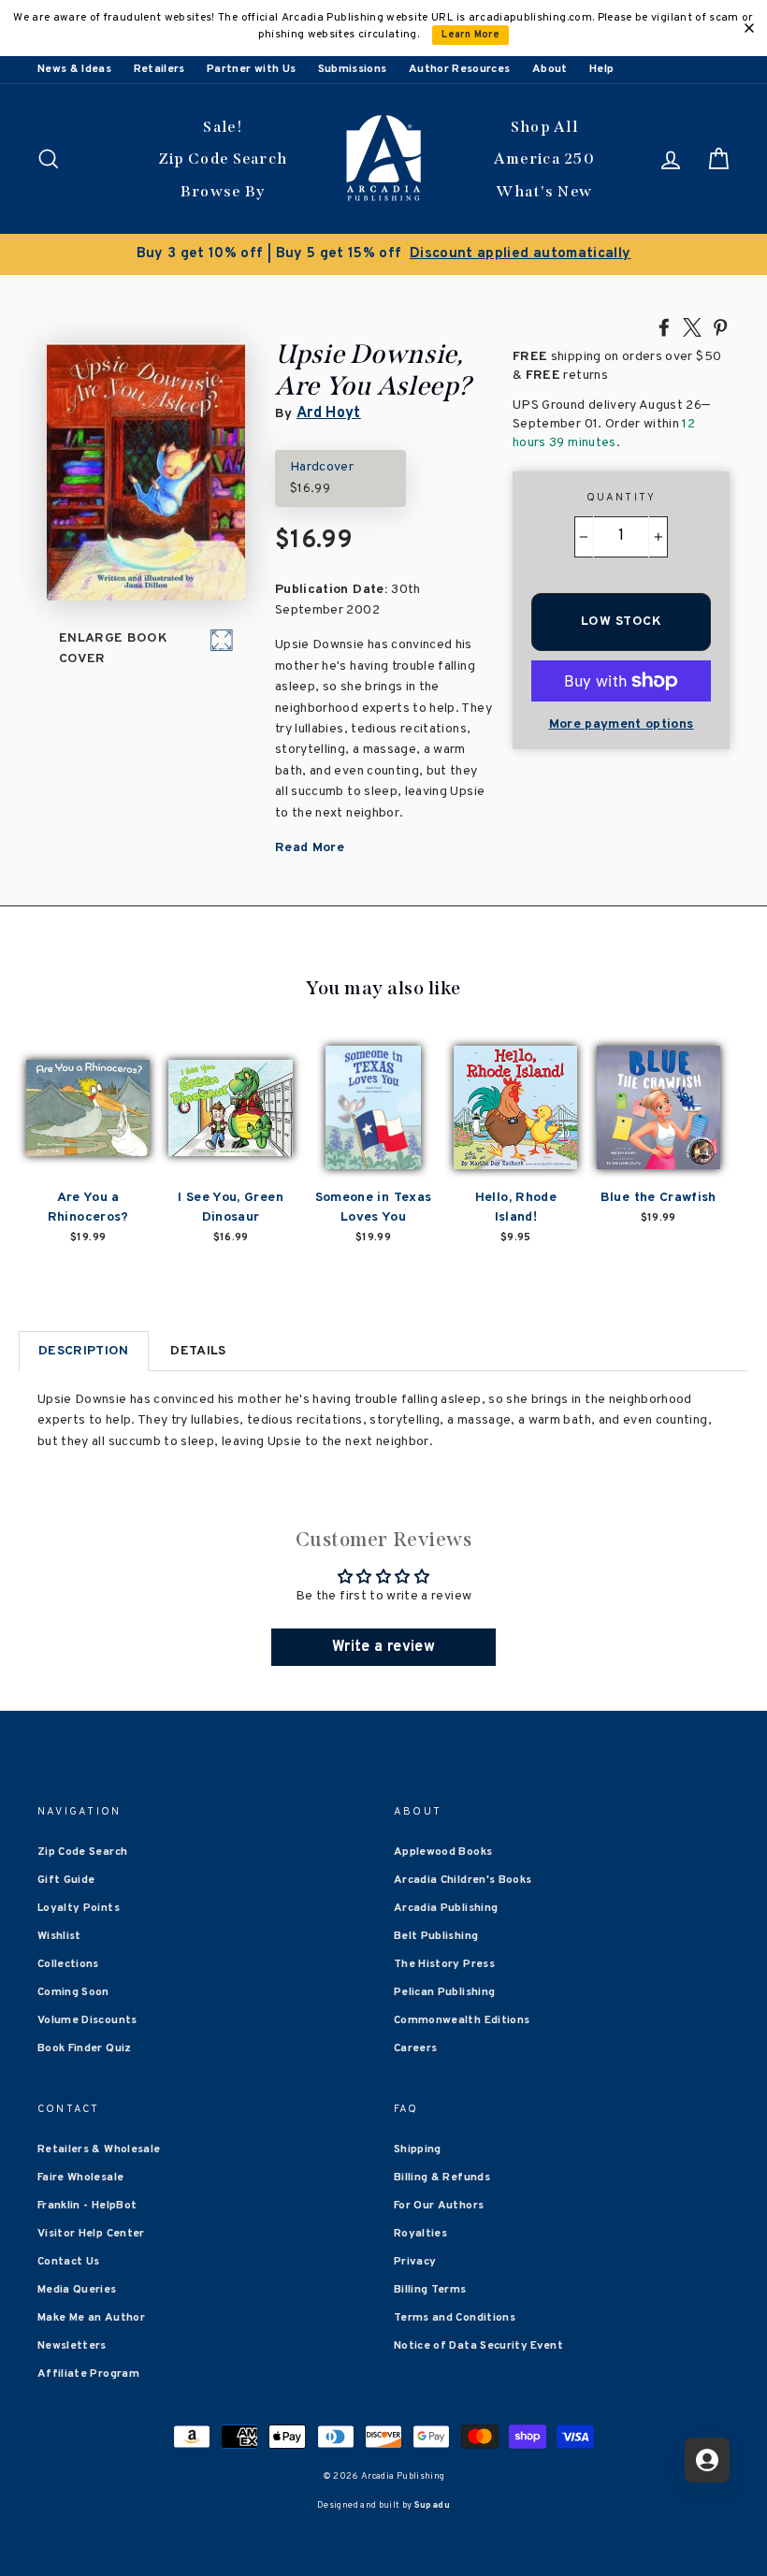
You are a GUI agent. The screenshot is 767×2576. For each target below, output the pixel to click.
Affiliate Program (88, 2374)
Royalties (420, 2234)
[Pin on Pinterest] (720, 326)
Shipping (418, 2149)
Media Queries (77, 2290)
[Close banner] (749, 28)
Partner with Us (251, 69)
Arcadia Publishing (446, 1908)
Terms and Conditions (455, 2318)
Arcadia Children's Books (463, 1880)
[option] (383, 254)
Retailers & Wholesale (99, 2149)
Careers (415, 2048)
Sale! (223, 127)
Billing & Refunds (442, 2178)
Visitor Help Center (91, 2234)
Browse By (223, 191)
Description (84, 1351)
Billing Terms (430, 2290)
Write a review (383, 1647)
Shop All (544, 127)
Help (601, 69)
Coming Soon (73, 1992)
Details (198, 1351)
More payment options (622, 724)
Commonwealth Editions (462, 2020)
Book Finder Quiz (85, 2048)
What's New (544, 191)
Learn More (470, 35)
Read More (310, 848)
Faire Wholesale (80, 2178)
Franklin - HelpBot (87, 2206)
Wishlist (59, 1936)
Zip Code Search (223, 159)
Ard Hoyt (329, 413)
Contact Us (69, 2262)
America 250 (544, 159)
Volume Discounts (87, 2020)
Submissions (353, 69)
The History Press (444, 1964)
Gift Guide (66, 1880)
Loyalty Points (79, 1908)
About (550, 69)
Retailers (159, 69)
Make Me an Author (91, 2318)
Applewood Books (443, 1852)
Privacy (415, 2262)
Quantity (622, 498)
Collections (68, 1964)
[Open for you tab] (707, 2460)
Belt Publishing (436, 1936)
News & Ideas (74, 69)
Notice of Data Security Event (478, 2346)
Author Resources (460, 69)
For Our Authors (439, 2206)
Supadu (432, 2505)
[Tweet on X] (692, 326)
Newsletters (72, 2346)
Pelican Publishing (444, 1992)
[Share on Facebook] (664, 326)
